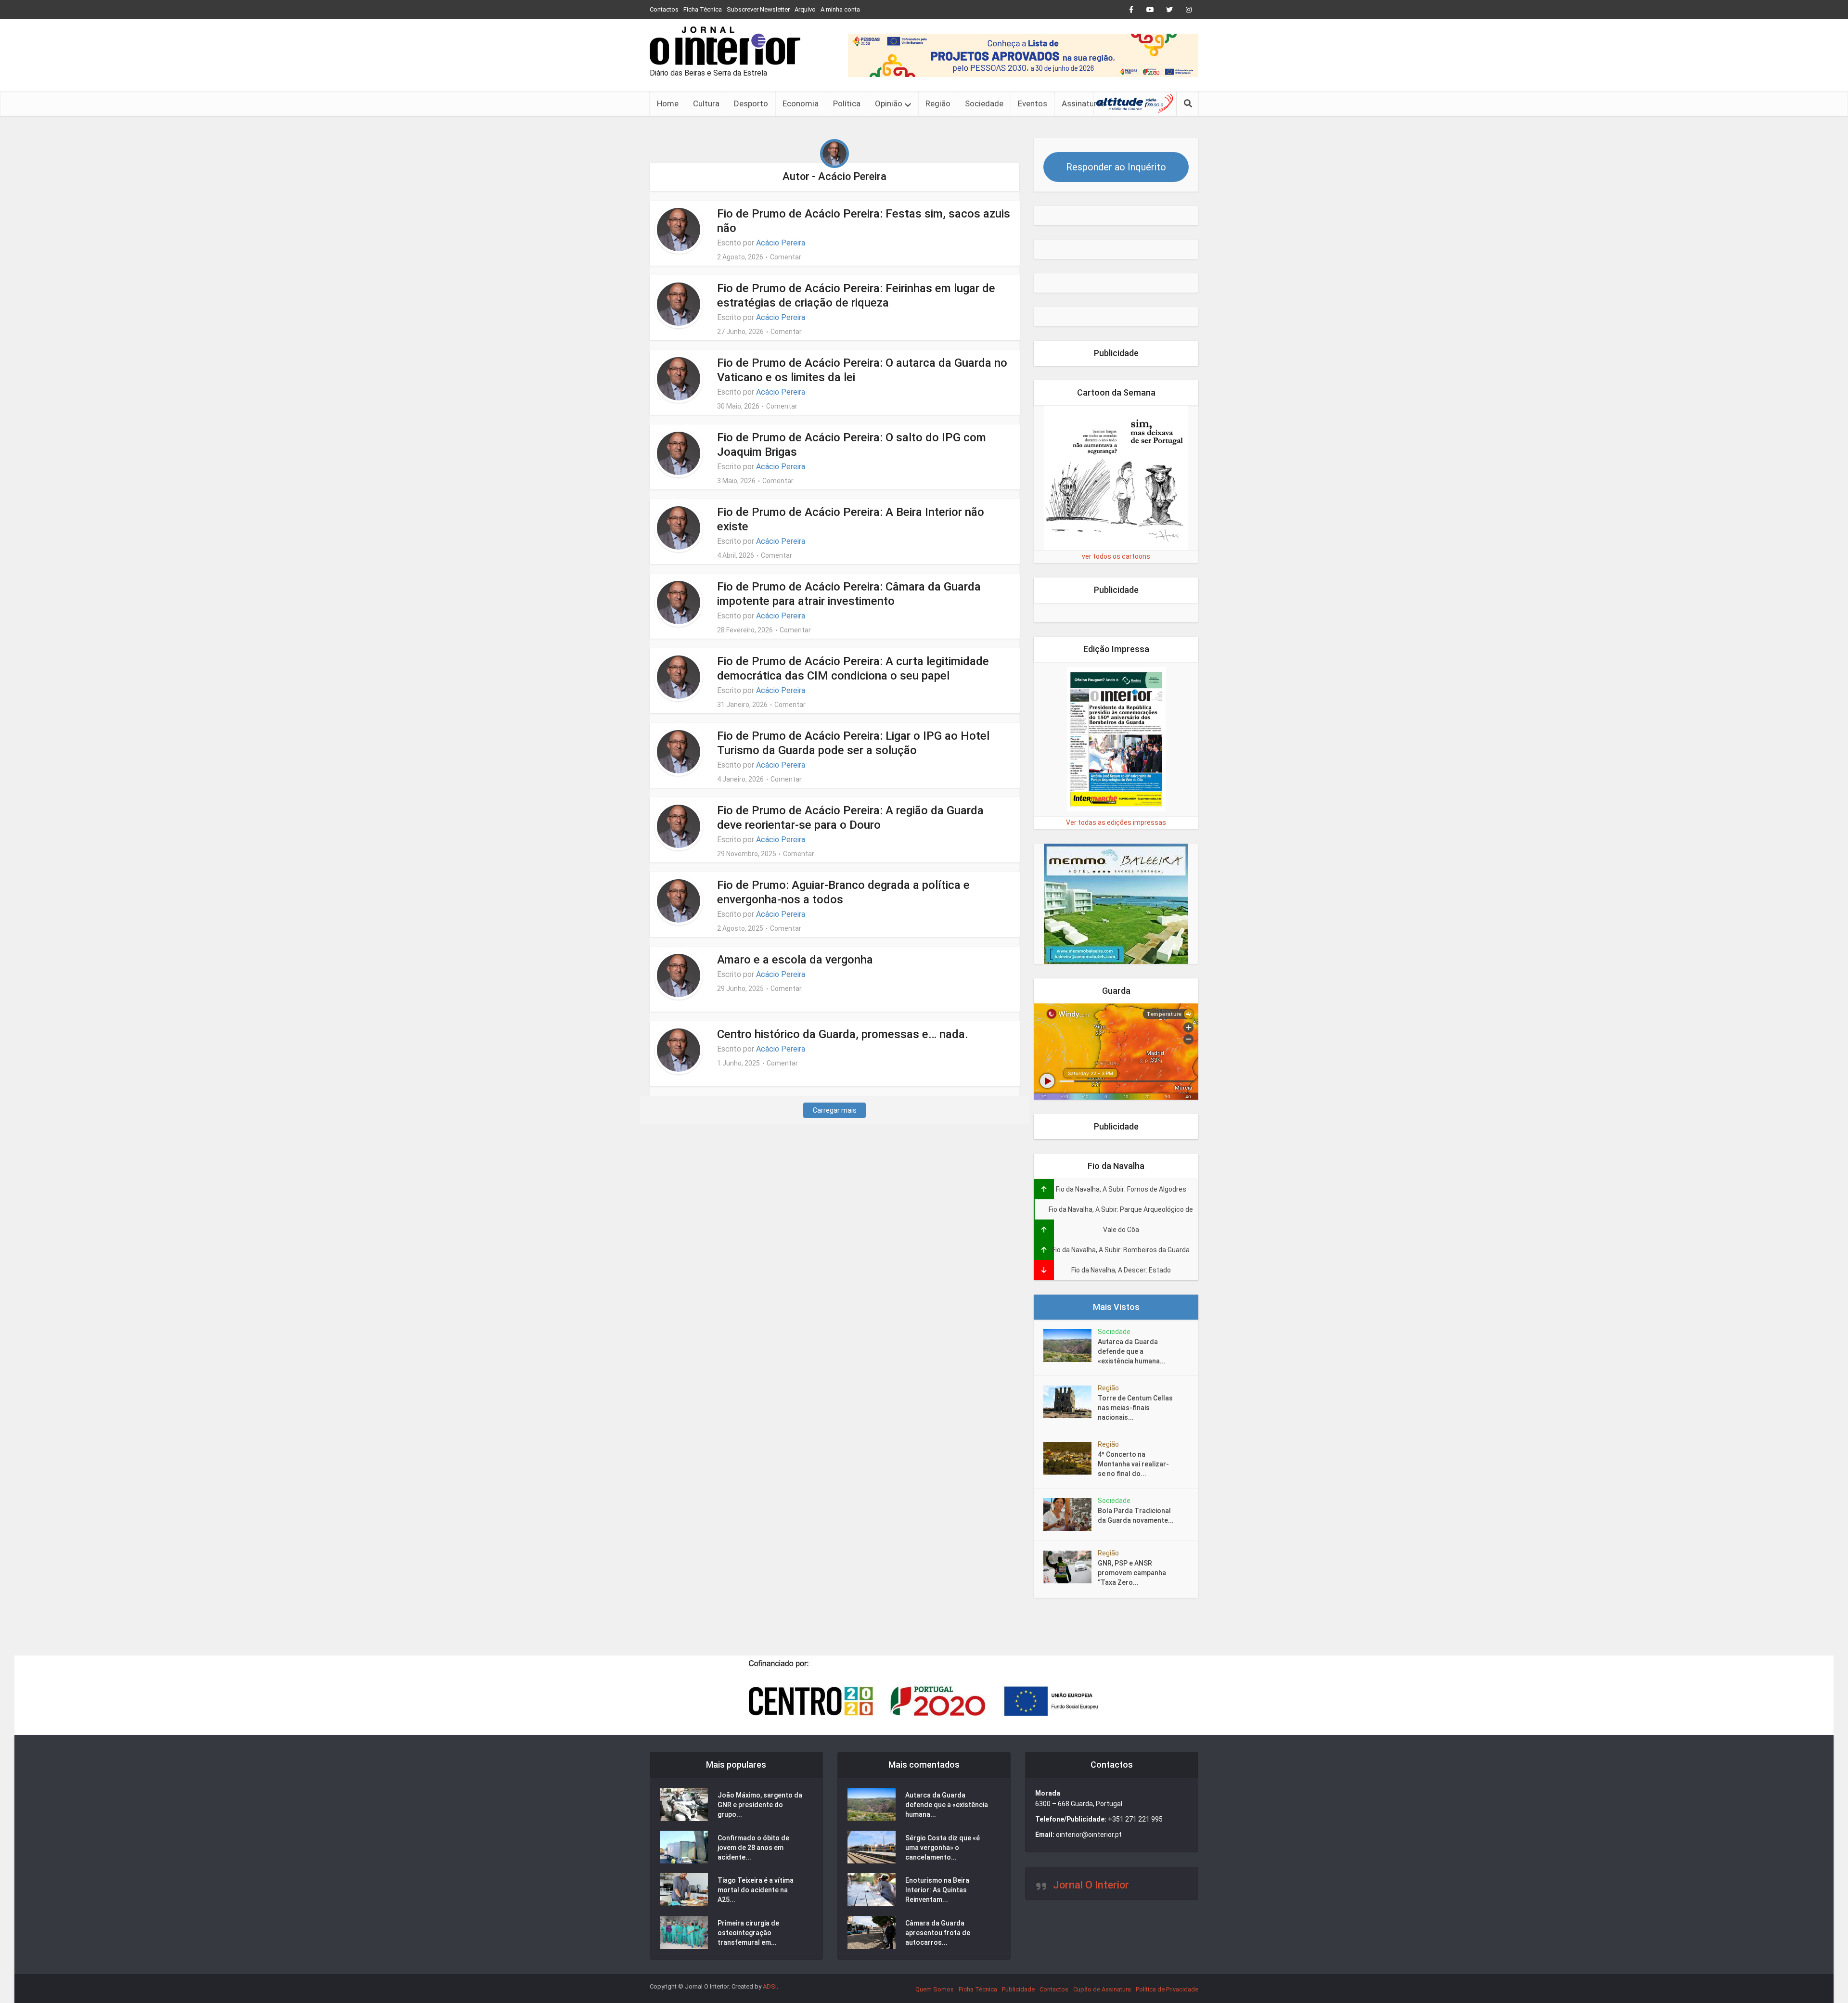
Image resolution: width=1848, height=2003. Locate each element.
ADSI (770, 1986)
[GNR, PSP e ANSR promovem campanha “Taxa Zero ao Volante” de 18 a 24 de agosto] (1071, 1567)
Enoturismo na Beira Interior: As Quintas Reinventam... (937, 1890)
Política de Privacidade (1167, 1989)
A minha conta (840, 9)
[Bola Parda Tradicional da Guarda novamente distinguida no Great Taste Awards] (1071, 1515)
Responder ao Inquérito (1116, 167)
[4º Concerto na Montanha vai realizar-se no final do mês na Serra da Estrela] (1071, 1458)
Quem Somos (935, 1989)
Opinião (889, 103)
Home (668, 103)
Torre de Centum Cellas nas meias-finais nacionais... (1135, 1408)
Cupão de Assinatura (1102, 1989)
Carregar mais (835, 1110)
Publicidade (1018, 1989)
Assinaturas (1084, 103)
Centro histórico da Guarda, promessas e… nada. (843, 1034)
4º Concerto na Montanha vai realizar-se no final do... (1133, 1464)
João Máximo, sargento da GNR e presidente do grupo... (760, 1805)
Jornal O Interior (1091, 1885)
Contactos (664, 9)
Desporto (751, 103)
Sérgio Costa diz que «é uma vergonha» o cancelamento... (943, 1848)
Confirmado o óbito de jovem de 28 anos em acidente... (753, 1848)
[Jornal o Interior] (725, 46)
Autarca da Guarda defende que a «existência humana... (1132, 1351)
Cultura (706, 103)
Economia (801, 103)
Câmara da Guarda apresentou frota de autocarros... (938, 1933)
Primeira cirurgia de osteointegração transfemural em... (748, 1933)
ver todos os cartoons (1116, 556)
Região (938, 103)
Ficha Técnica (703, 9)
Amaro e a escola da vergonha (795, 960)
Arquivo (805, 9)
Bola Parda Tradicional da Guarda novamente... (1136, 1515)
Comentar (786, 257)
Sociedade (984, 103)
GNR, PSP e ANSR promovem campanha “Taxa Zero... (1132, 1573)
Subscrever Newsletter (758, 9)
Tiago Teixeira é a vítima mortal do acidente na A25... (756, 1890)
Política (847, 103)
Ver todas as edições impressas (1116, 822)
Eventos (1033, 103)
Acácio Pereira (781, 243)
